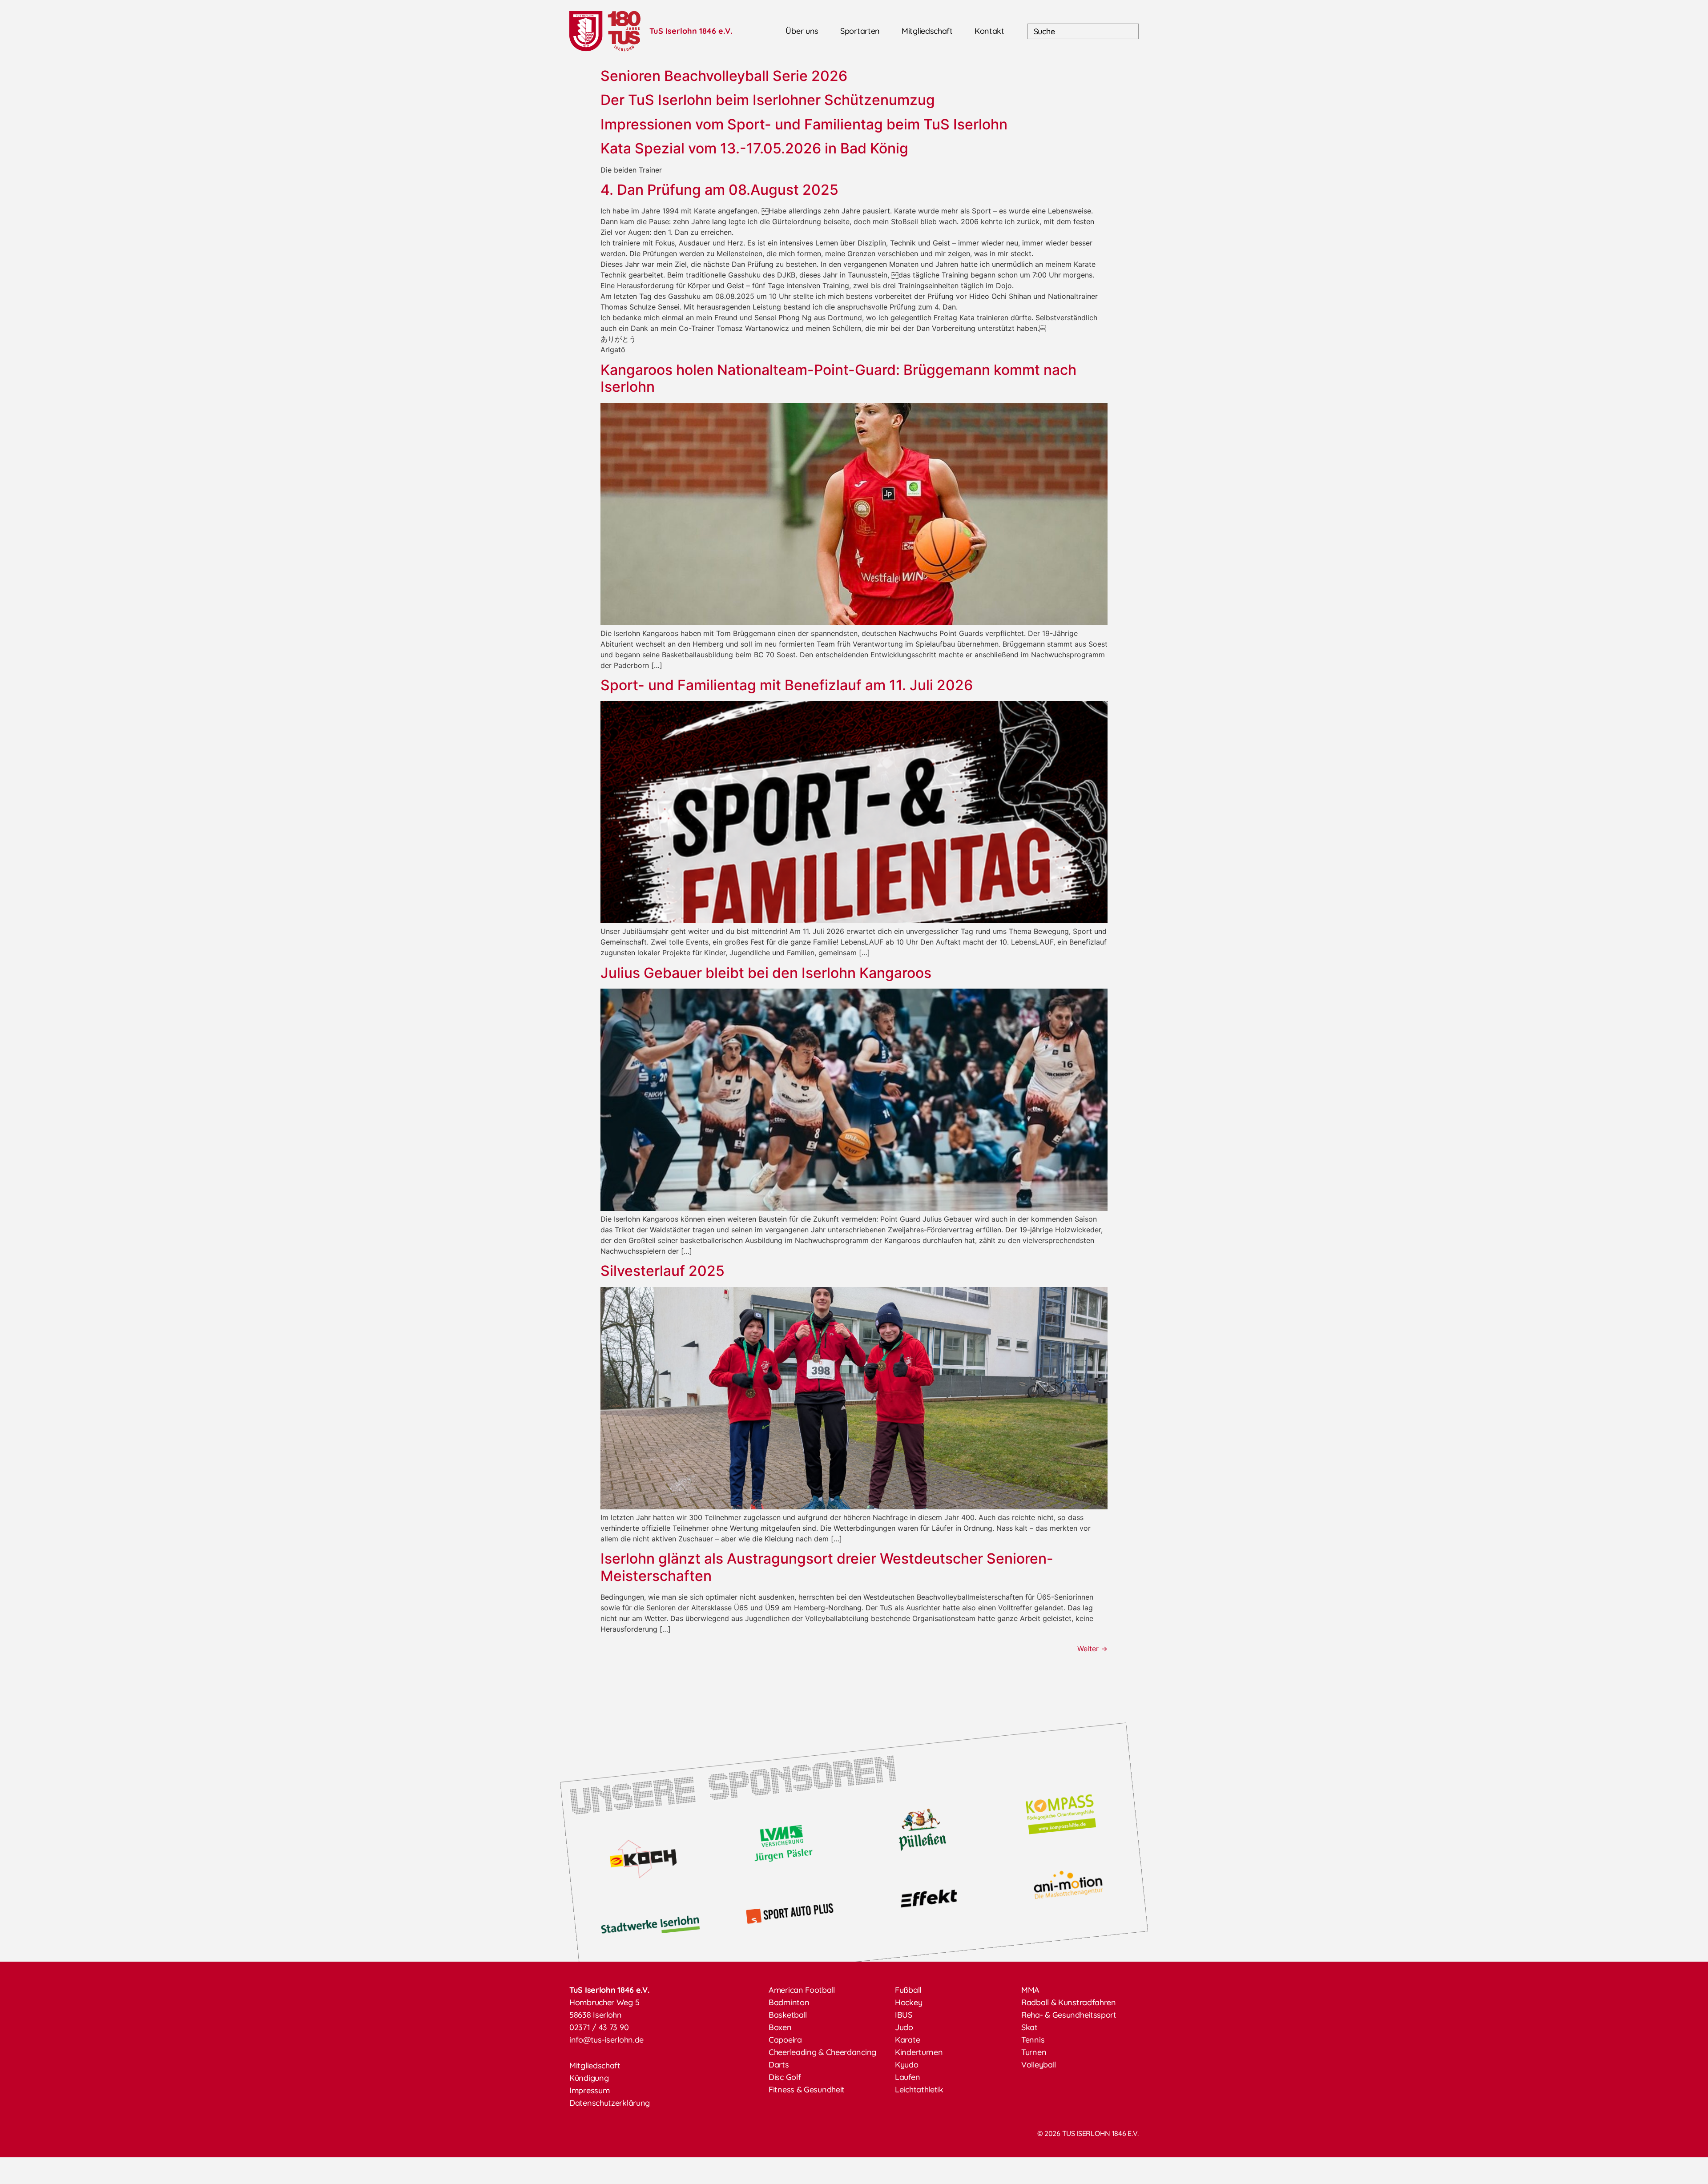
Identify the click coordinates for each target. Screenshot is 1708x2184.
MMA (1030, 1990)
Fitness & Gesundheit (807, 2089)
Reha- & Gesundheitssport (1069, 2015)
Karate (907, 2040)
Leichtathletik (919, 2089)
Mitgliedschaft (927, 31)
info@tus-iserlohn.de (606, 2040)
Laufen (907, 2077)
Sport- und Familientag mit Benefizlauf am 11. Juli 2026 (787, 685)
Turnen (1034, 2052)
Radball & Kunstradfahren (1069, 2002)
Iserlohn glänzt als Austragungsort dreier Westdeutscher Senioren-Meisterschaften (827, 1567)
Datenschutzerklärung (610, 2103)
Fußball (908, 1990)
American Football (802, 1990)
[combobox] (1083, 31)
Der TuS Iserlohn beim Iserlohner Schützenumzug (768, 100)
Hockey (908, 2002)
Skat (1029, 2027)
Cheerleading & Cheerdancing (822, 2052)
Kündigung (589, 2078)
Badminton (789, 2002)
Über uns (802, 31)
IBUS (904, 2015)
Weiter (1092, 1649)
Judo (904, 2027)
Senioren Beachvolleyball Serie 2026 (724, 76)
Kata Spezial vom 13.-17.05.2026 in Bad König (754, 148)
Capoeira (785, 2040)
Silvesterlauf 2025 (663, 1271)
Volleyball (1039, 2065)
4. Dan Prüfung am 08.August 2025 (719, 190)
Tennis (1033, 2040)
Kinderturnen (919, 2052)
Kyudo (907, 2065)
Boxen (780, 2027)
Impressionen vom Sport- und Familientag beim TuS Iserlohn (804, 124)
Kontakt (989, 31)
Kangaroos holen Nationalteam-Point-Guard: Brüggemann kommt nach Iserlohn (838, 378)
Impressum (589, 2090)
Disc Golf (785, 2077)
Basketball (788, 2015)
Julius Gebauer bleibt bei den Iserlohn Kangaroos (768, 973)
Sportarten (860, 31)
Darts (779, 2065)
